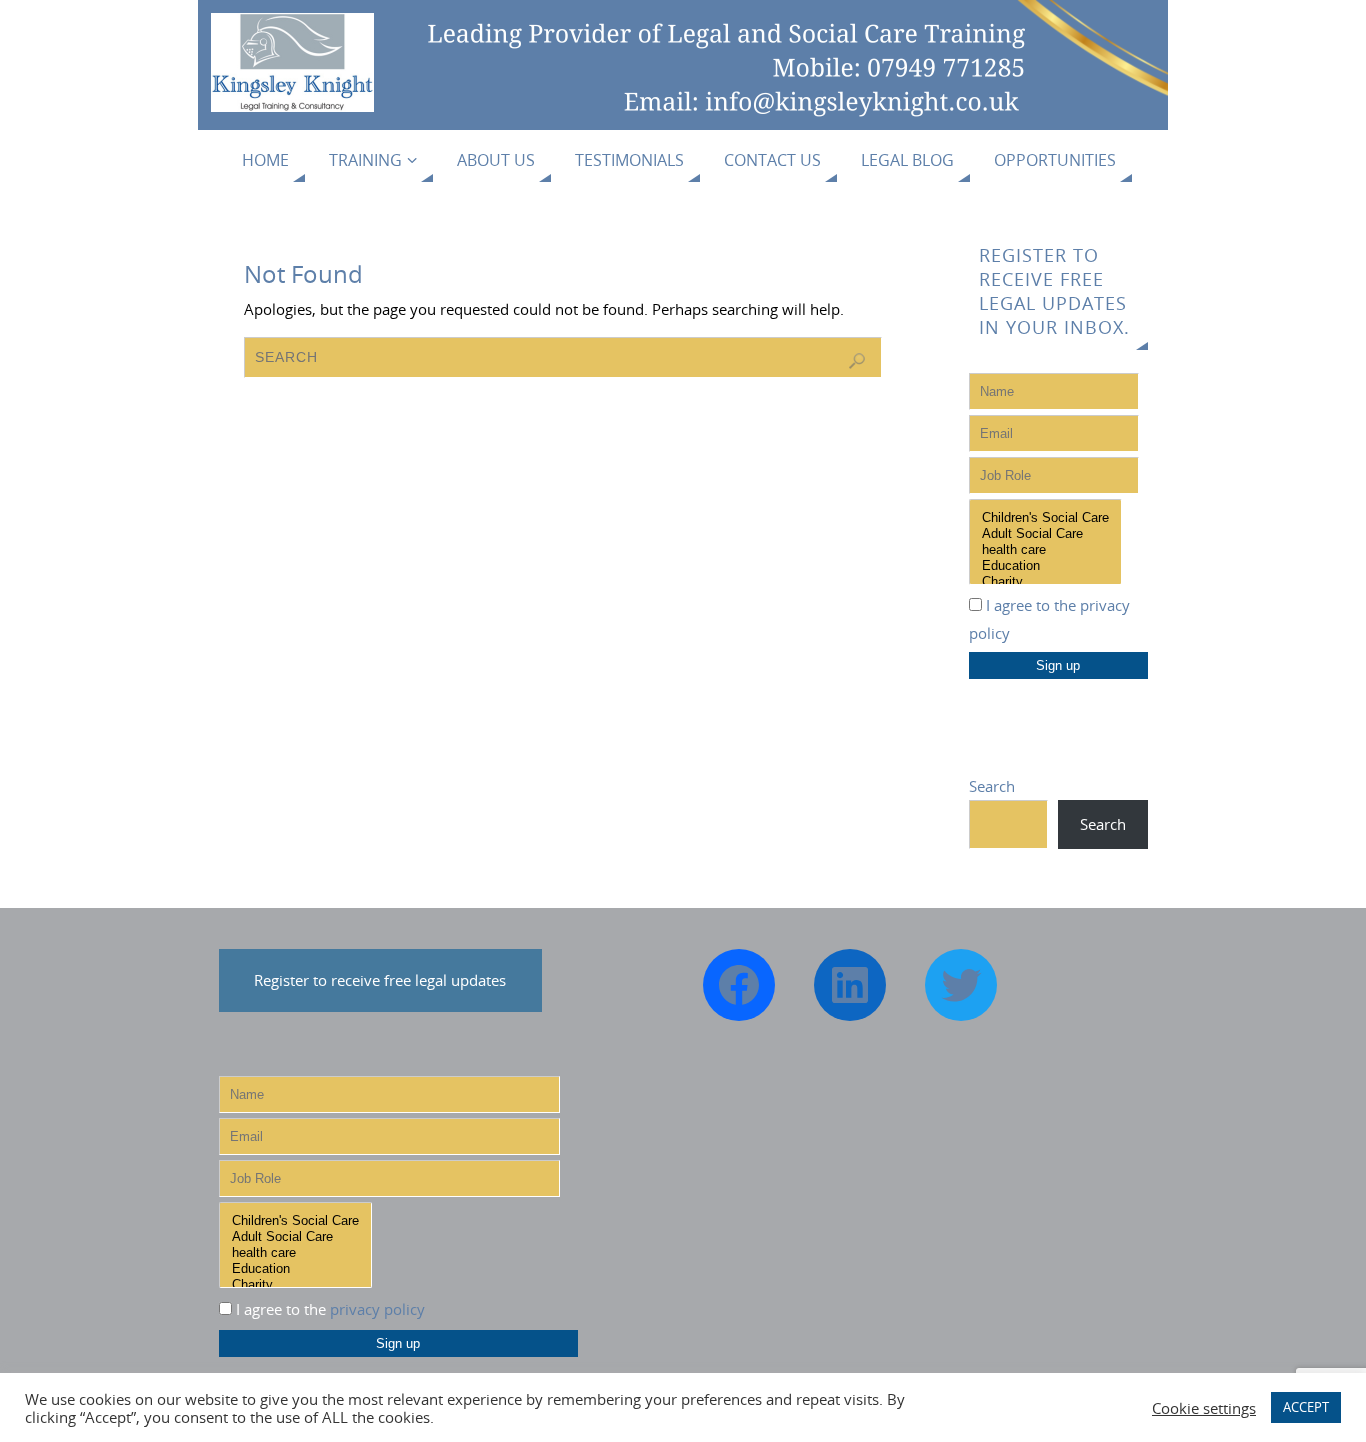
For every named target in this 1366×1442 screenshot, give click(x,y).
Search (992, 786)
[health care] (1045, 550)
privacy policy (377, 1309)
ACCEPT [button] (1306, 1407)
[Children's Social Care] (1045, 518)
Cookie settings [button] (1204, 1408)
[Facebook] (739, 985)
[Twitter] (961, 985)
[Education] (1045, 566)
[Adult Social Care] (1045, 534)
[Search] (857, 361)
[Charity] (1045, 582)
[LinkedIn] (850, 985)
